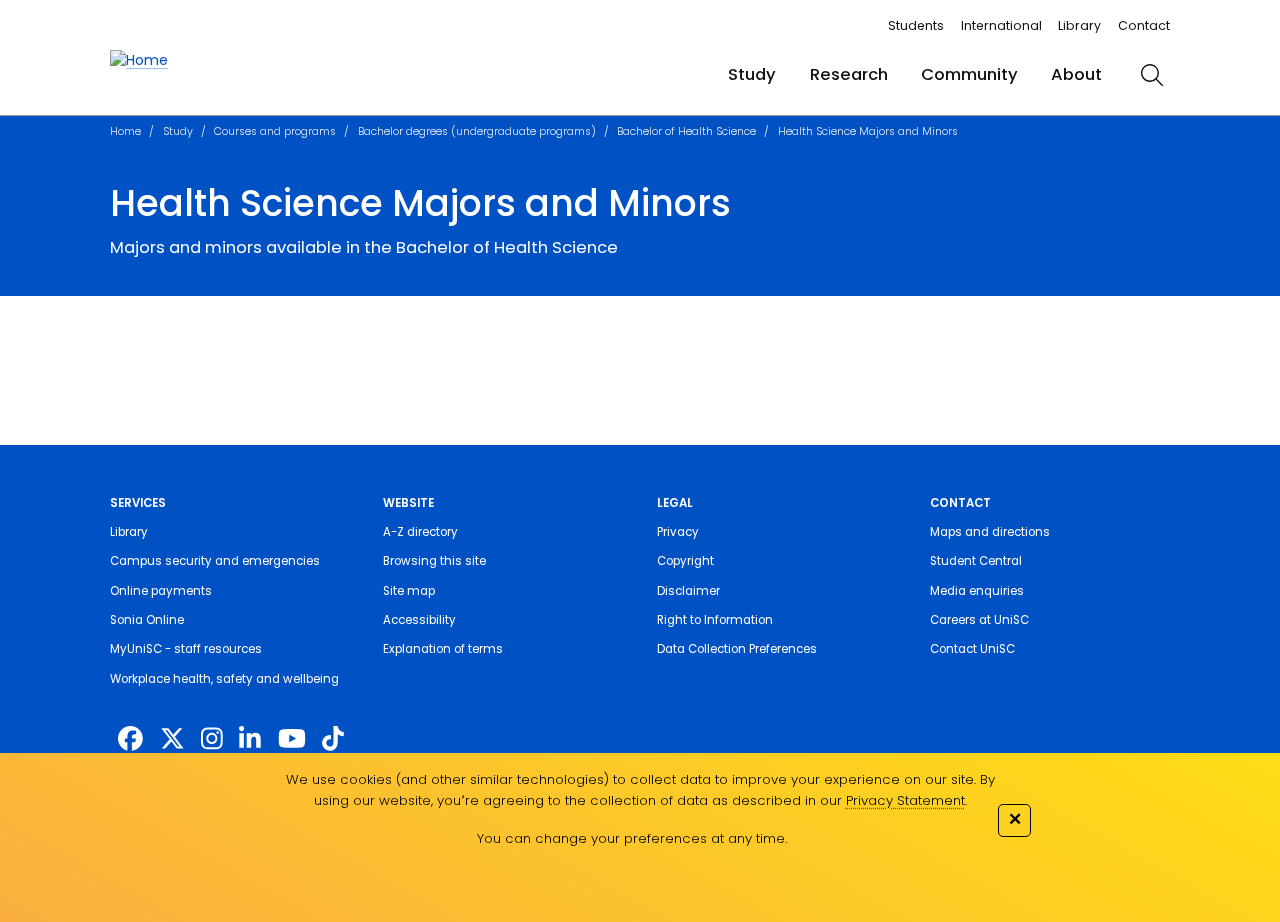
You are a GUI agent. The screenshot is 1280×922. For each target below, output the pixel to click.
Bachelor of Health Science (686, 131)
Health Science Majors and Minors (868, 131)
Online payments (161, 591)
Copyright (685, 561)
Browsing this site (434, 561)
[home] (139, 60)
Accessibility (419, 620)
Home (125, 131)
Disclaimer (688, 591)
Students (916, 25)
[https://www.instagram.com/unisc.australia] (212, 739)
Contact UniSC (972, 649)
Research (849, 74)
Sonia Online (147, 620)
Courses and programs (275, 131)
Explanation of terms (443, 649)
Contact (1144, 25)
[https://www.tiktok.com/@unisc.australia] (333, 739)
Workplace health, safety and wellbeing (224, 679)
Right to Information (715, 620)
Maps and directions (990, 532)
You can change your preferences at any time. (632, 838)
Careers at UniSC (979, 620)
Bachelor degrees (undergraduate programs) (477, 131)
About (1076, 74)
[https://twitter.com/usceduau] (172, 739)
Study (752, 74)
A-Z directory (420, 532)
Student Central (976, 561)
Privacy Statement (905, 800)
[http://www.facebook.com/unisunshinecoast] (130, 739)
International (1001, 25)
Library (1079, 25)
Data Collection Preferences (737, 649)
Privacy (678, 532)
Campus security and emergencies (215, 561)
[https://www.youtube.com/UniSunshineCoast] (292, 739)
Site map (409, 591)
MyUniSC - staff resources (186, 649)
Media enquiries (977, 591)
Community (969, 74)
